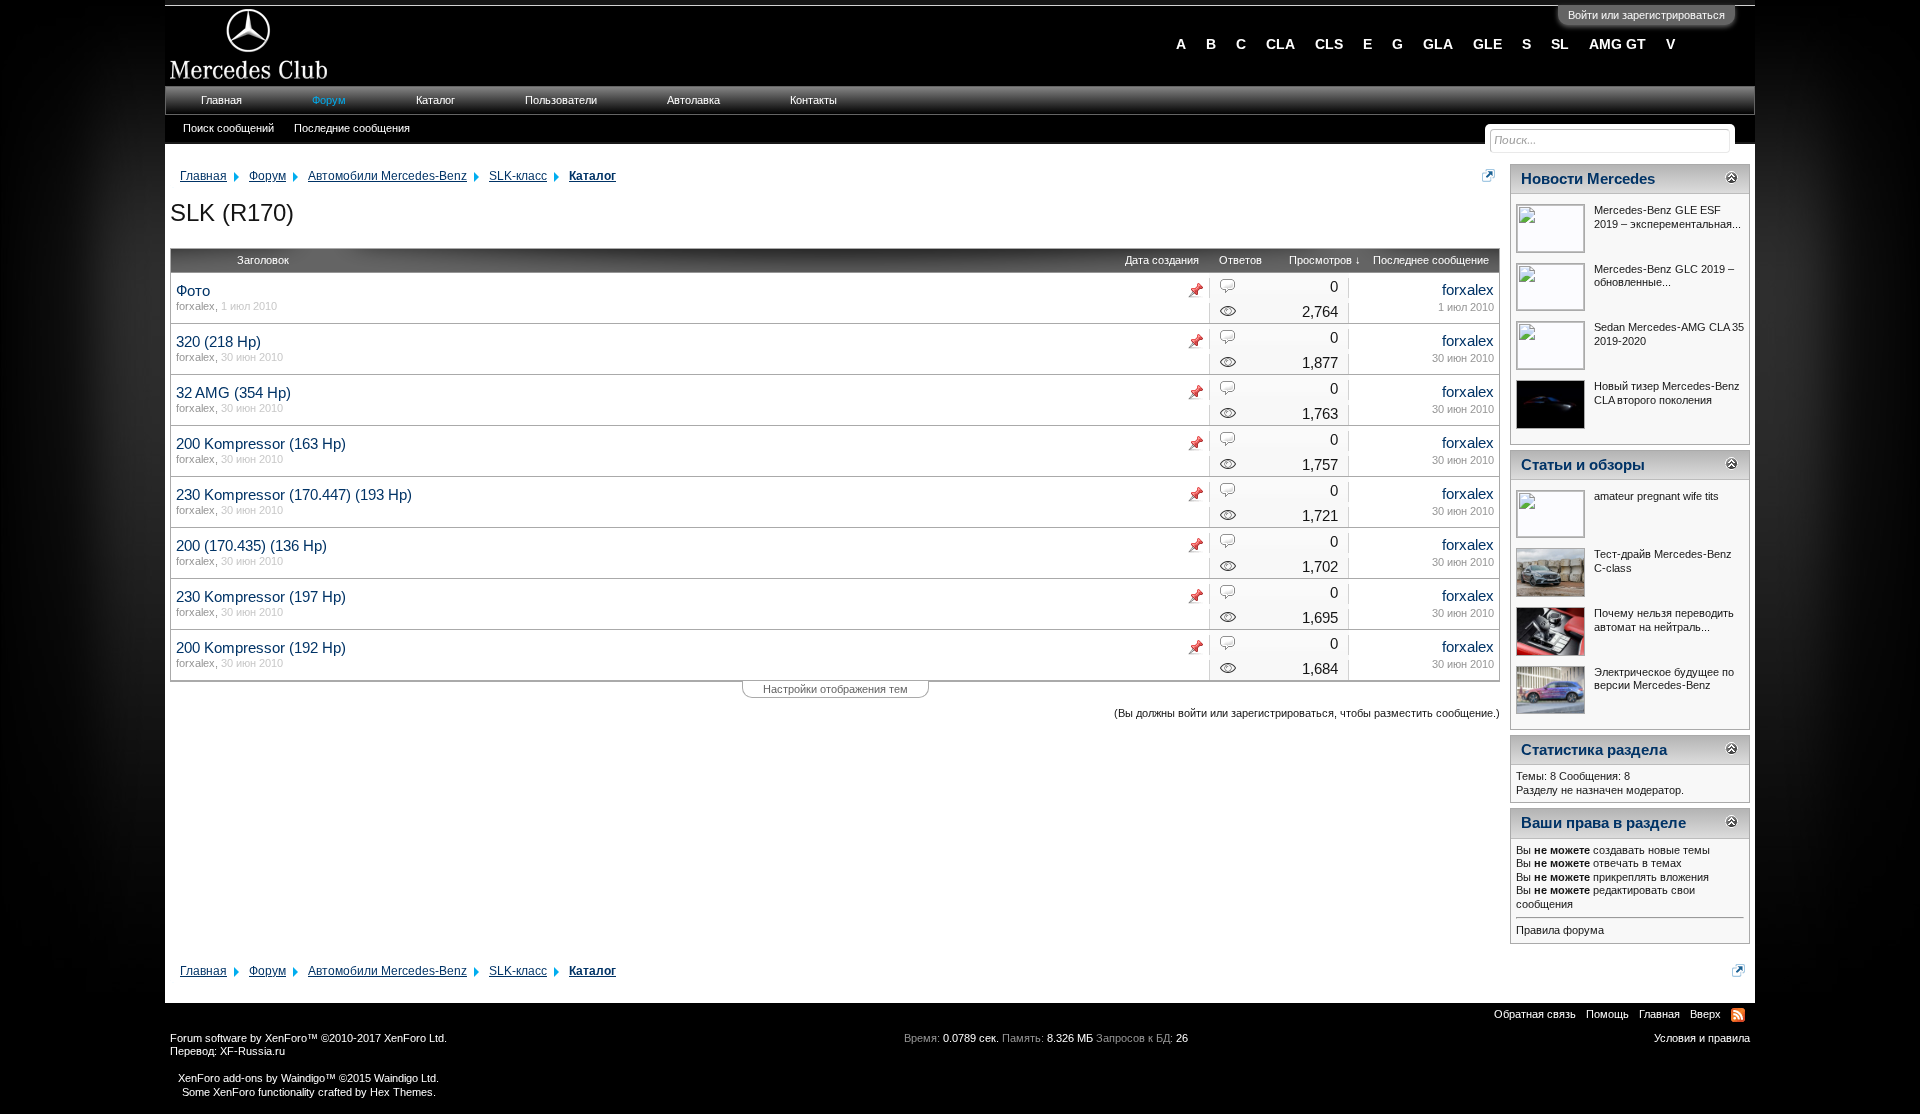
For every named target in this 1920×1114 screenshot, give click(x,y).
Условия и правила (1702, 1038)
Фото (193, 291)
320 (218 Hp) (218, 342)
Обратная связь (1535, 1014)
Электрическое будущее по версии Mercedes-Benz (1664, 679)
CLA (1280, 44)
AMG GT (1617, 44)
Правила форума (1560, 930)
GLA (1438, 44)
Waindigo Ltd (405, 1078)
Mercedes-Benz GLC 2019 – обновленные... (1664, 276)
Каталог (435, 100)
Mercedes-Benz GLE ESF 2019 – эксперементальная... (1667, 217)
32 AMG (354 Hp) (233, 393)
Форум (329, 100)
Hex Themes (401, 1092)
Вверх (1705, 1014)
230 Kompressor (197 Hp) (261, 597)
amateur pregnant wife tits (1656, 496)
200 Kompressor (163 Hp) (261, 444)
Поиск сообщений (228, 128)
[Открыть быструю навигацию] (1488, 175)
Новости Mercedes (1588, 179)
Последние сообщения (352, 128)
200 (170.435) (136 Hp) (251, 546)
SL (1560, 44)
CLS (1329, 44)
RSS (1738, 1015)
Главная (221, 100)
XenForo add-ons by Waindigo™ (257, 1078)
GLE (1487, 44)
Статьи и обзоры (1583, 465)
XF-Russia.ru (252, 1051)
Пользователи (561, 100)
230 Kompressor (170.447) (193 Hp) (294, 495)
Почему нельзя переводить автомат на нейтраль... (1664, 620)
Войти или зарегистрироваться (1646, 15)
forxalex (195, 306)
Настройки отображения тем (835, 689)
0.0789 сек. (971, 1038)
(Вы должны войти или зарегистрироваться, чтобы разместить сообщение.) (1307, 713)
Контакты (813, 100)
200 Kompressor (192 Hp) (261, 648)
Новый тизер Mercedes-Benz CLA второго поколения (1667, 393)
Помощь (1607, 1014)
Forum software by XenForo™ (308, 1038)
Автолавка (693, 100)
